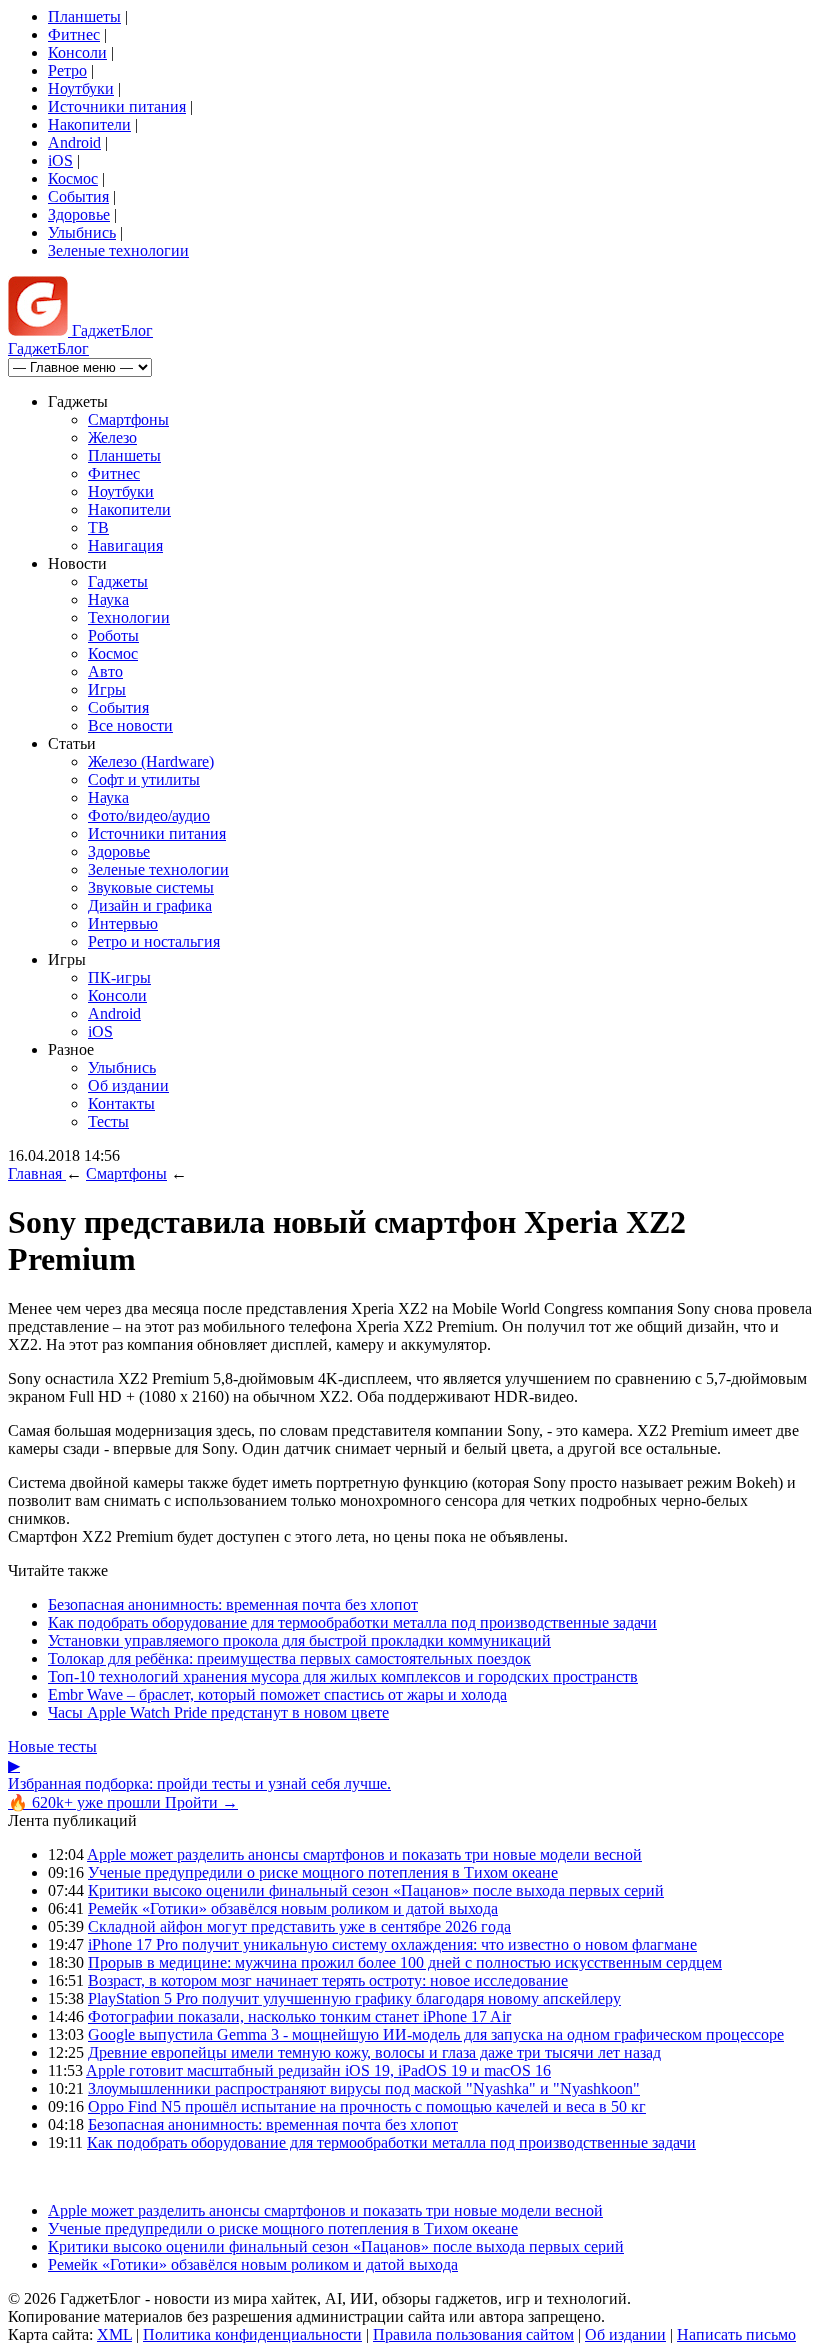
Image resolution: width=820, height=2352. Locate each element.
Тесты (108, 1121)
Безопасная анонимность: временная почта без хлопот (233, 1604)
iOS (60, 160)
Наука (108, 599)
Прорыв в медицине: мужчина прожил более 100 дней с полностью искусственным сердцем (405, 1962)
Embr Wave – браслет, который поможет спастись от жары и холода (277, 1694)
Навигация (125, 545)
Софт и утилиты (144, 779)
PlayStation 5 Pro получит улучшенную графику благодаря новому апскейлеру (354, 1998)
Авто (105, 671)
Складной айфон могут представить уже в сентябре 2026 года (299, 1926)
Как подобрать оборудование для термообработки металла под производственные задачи (352, 1622)
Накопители (89, 124)
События (78, 196)
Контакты (121, 1103)
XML (114, 2334)
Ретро (67, 70)
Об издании (128, 1085)
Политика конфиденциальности (252, 2334)
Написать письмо (736, 2334)
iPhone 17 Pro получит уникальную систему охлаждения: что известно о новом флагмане (392, 1944)
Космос (73, 178)
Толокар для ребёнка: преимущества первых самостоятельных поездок (289, 1658)
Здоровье (79, 214)
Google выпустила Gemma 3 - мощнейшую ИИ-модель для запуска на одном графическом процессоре (436, 2034)
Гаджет (110, 330)
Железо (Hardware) (151, 761)
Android (74, 142)
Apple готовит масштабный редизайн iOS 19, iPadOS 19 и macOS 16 (318, 2070)
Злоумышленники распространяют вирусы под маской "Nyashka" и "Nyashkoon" (364, 2088)
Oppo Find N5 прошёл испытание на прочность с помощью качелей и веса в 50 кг (367, 2106)
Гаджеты (118, 581)
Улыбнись (82, 232)
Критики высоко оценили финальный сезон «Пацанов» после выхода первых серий (376, 1890)
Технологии (129, 617)
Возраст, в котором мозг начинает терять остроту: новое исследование (328, 1980)
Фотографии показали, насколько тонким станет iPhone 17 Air (299, 2016)
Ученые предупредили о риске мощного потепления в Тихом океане (323, 1872)
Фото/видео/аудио (149, 815)
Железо (112, 437)
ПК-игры (119, 977)
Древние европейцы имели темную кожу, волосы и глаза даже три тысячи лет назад (374, 2052)
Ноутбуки (81, 88)
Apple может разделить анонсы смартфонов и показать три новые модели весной (364, 1854)
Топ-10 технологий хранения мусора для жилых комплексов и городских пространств (343, 1676)
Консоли (77, 52)
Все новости (130, 725)
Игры (107, 689)
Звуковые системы (151, 887)
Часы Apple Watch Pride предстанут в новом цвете (218, 1712)
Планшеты (84, 16)
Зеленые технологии (118, 250)
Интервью (123, 923)
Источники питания (117, 106)
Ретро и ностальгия (154, 941)
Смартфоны (128, 419)
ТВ (98, 527)
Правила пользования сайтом (473, 2334)
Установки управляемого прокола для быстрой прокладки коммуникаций (299, 1640)
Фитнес (74, 34)
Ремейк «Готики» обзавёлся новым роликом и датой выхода (293, 1908)
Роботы (113, 635)
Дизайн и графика (150, 905)
